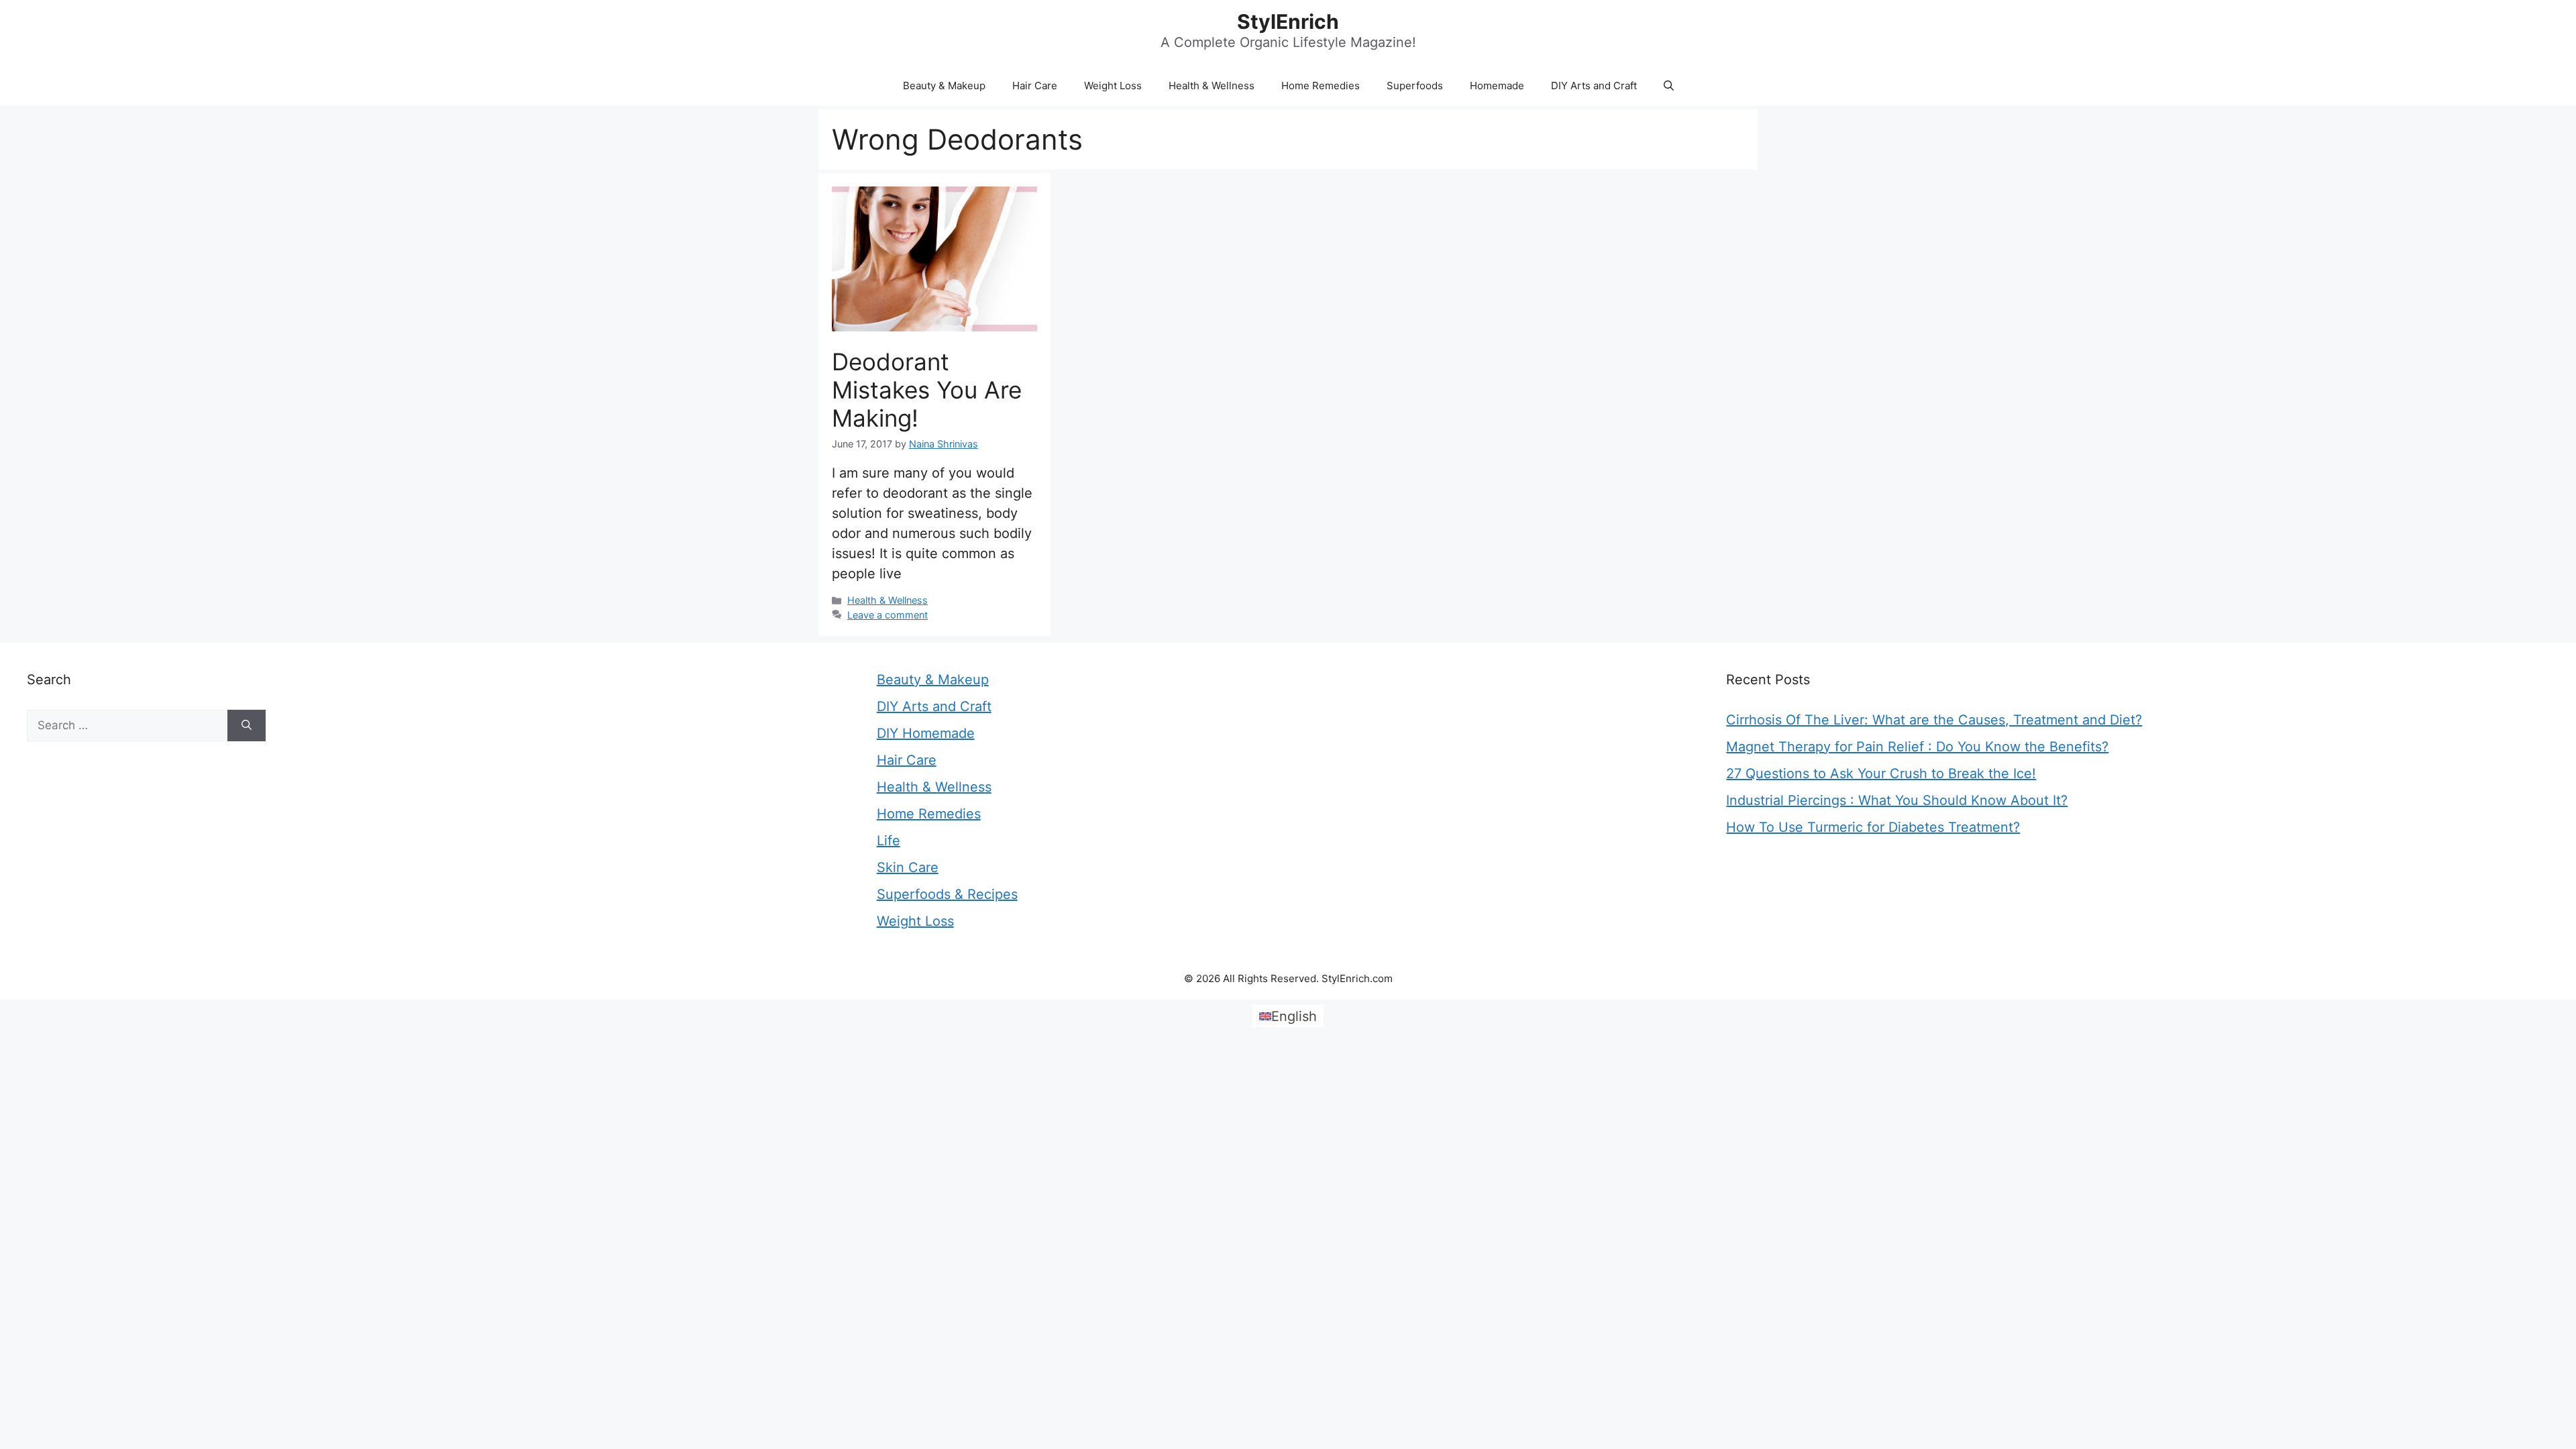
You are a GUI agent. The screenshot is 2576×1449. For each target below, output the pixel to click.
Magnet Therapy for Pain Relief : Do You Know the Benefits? (1917, 747)
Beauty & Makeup (944, 86)
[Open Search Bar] (1669, 86)
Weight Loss (1113, 86)
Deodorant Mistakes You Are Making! (927, 390)
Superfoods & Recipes (947, 894)
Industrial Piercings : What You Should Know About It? (1897, 800)
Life (889, 841)
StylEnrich (1288, 21)
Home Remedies (1321, 86)
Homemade (1497, 86)
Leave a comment (888, 615)
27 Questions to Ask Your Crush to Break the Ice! (1881, 773)
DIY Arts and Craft (1594, 86)
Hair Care (1035, 86)
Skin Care (908, 867)
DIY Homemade (926, 733)
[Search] (247, 726)
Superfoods (1415, 86)
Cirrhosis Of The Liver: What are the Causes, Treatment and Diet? (1934, 720)
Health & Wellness (1212, 86)
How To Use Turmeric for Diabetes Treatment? (1873, 827)
